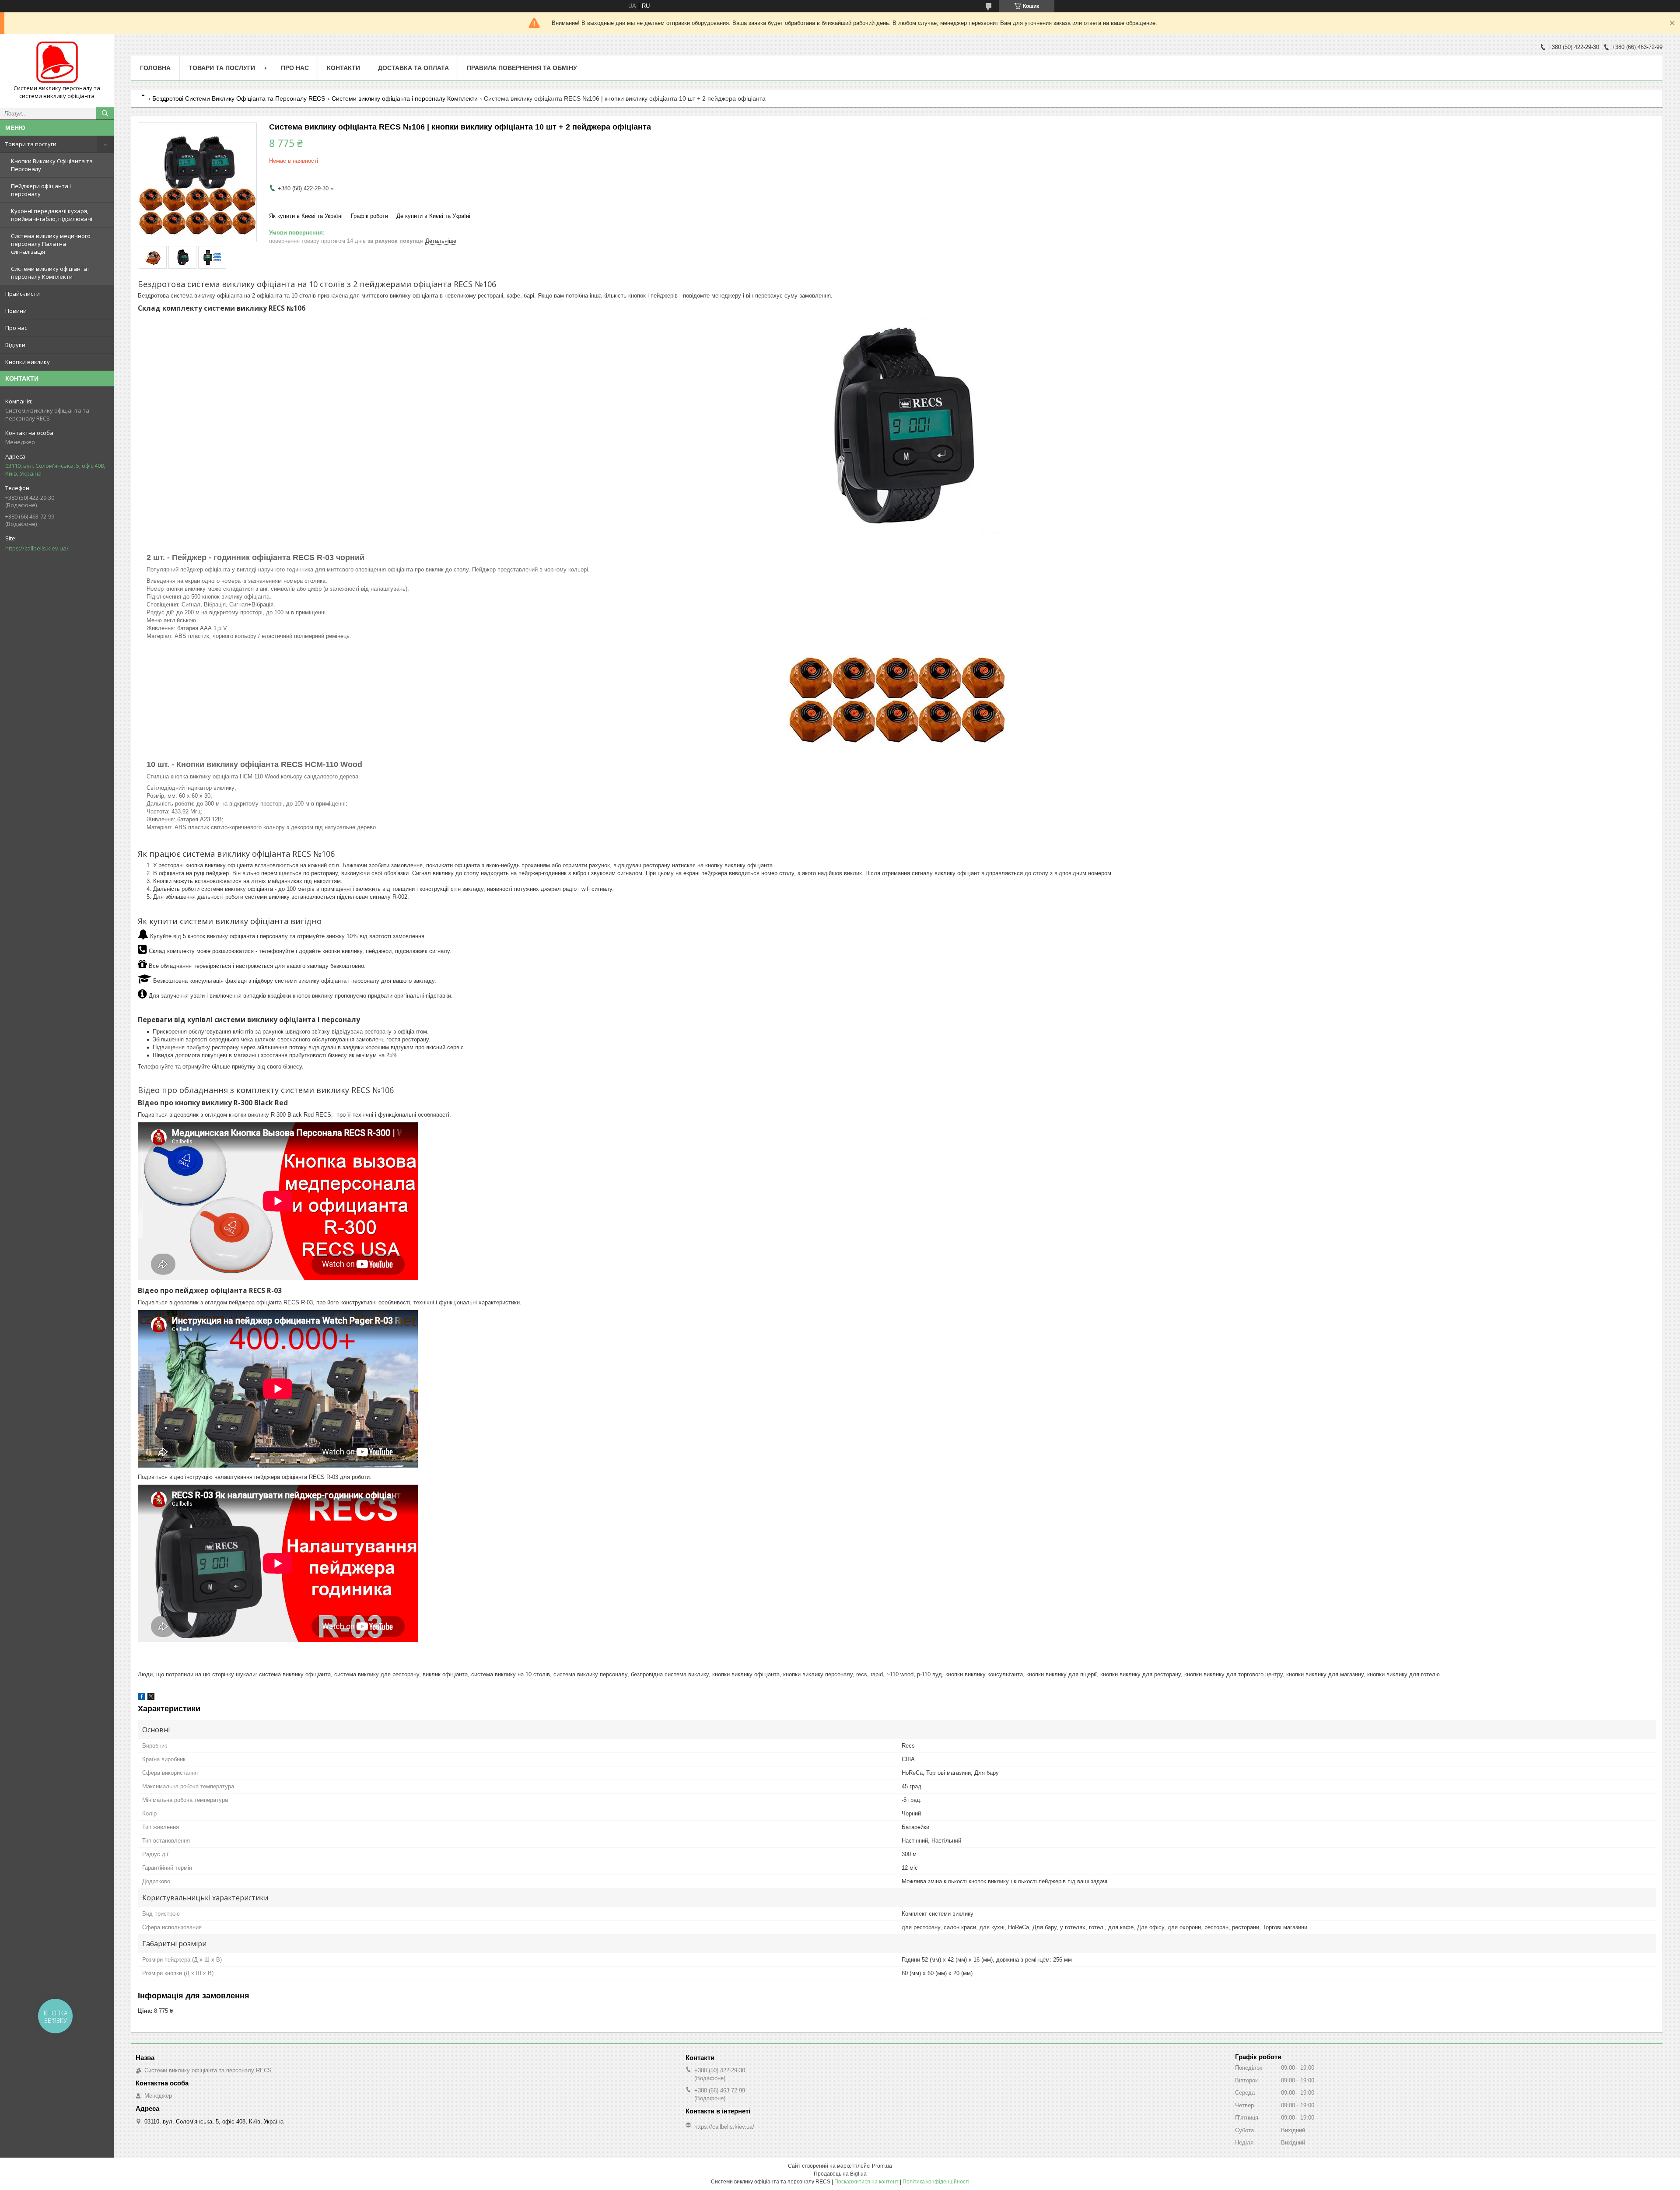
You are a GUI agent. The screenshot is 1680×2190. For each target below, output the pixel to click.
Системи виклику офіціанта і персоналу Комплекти (50, 273)
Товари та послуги (31, 144)
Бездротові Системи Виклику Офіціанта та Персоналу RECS (239, 98)
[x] (151, 1698)
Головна (155, 68)
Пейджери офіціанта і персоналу (41, 190)
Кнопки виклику (28, 362)
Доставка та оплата (413, 68)
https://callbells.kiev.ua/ (37, 548)
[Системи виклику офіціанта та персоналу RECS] (57, 63)
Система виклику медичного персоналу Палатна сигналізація (51, 244)
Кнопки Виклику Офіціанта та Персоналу (52, 165)
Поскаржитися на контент (866, 2182)
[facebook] (142, 1698)
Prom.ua (882, 2166)
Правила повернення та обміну (522, 68)
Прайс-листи (23, 294)
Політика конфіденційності (936, 2182)
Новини (16, 311)
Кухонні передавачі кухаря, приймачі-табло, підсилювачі (52, 215)
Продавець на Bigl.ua (840, 2174)
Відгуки (15, 345)
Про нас (16, 328)
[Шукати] (105, 113)
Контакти (343, 68)
